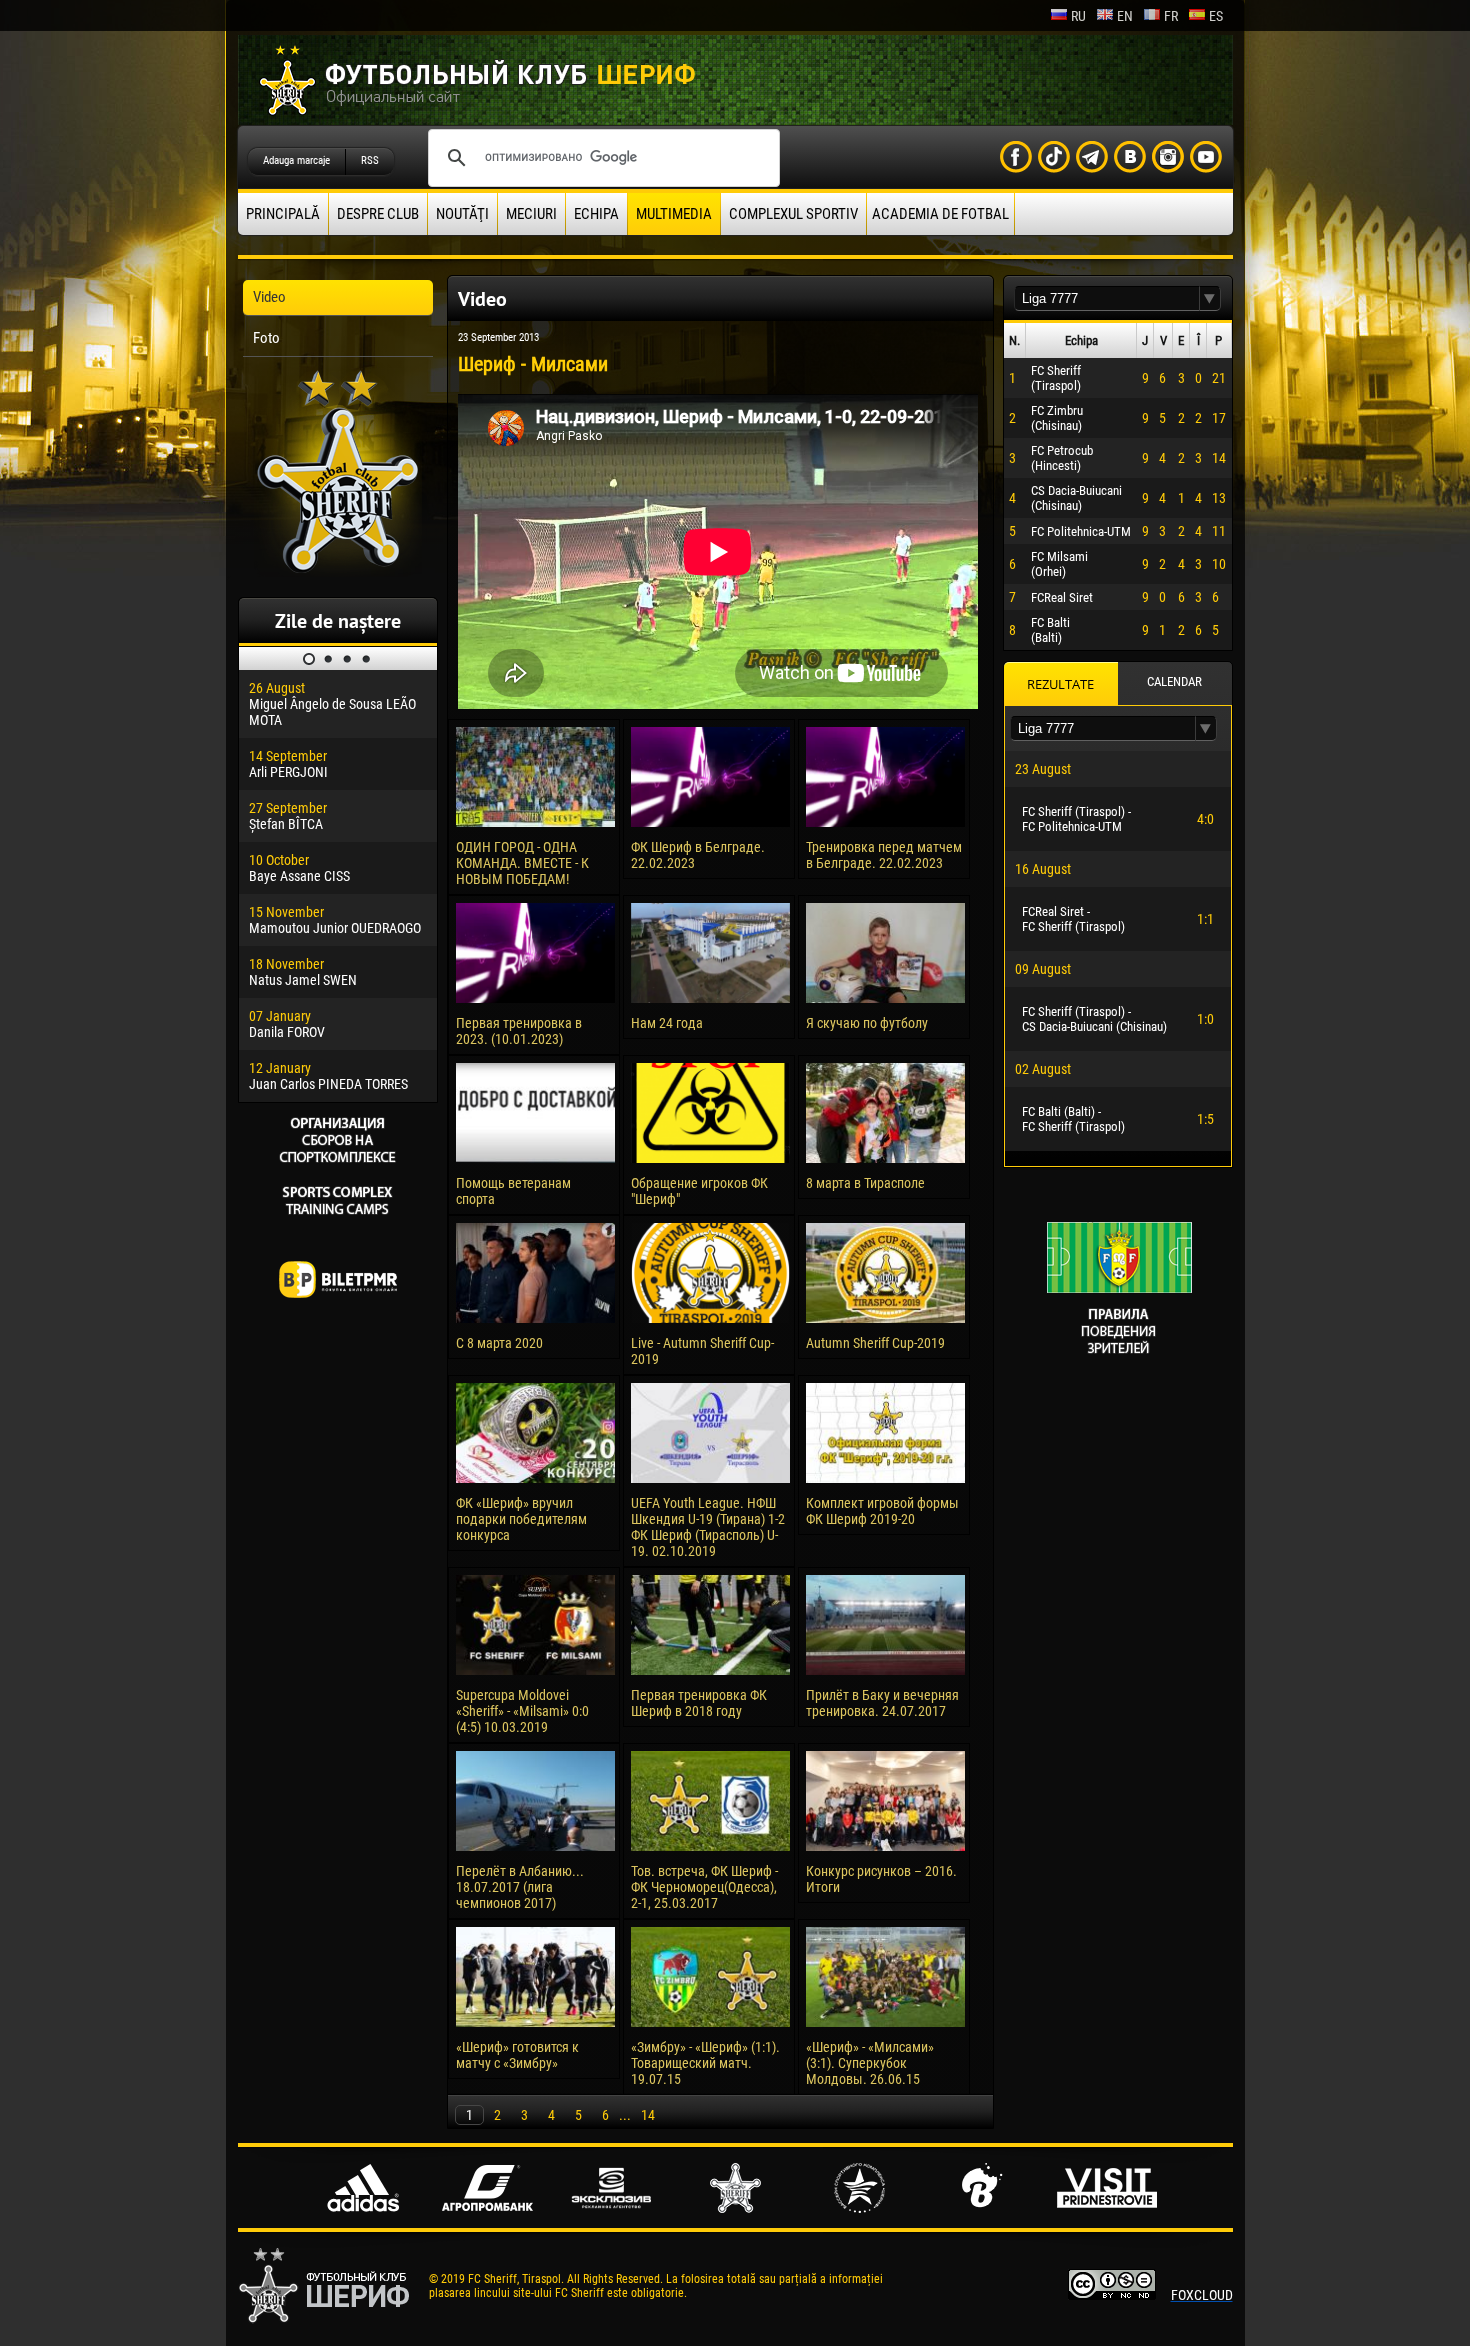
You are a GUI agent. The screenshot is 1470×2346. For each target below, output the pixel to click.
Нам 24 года (667, 1023)
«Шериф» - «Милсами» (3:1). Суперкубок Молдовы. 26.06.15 (870, 2063)
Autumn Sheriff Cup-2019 (875, 1343)
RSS (370, 160)
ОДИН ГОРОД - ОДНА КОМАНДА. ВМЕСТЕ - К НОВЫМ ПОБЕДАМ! (522, 863)
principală (283, 214)
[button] (1210, 298)
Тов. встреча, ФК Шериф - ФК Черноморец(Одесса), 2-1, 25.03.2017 (704, 1887)
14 (648, 2115)
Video (269, 297)
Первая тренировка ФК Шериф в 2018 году (699, 1703)
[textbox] (1107, 298)
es (1216, 16)
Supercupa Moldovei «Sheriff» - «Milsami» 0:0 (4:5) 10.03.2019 (522, 1711)
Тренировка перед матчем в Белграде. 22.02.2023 (884, 855)
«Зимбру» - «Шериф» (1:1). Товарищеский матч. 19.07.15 (705, 2063)
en (1125, 16)
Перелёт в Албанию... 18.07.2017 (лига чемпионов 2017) (520, 1887)
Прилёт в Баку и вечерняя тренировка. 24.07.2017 (882, 1703)
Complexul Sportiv (793, 214)
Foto (266, 338)
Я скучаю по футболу (867, 1023)
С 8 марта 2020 (499, 1343)
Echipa (596, 214)
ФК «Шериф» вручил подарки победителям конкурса (521, 1519)
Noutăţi (462, 214)
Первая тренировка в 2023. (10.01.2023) (519, 1031)
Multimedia (674, 214)
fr (1171, 16)
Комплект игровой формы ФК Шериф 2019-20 (882, 1511)
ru (1078, 16)
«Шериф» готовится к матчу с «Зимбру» (517, 2055)
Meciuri (531, 214)
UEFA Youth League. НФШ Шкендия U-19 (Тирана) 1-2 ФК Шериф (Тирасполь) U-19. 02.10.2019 (708, 1527)
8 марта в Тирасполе (865, 1183)
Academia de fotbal (940, 214)
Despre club (378, 214)
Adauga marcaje (296, 160)
